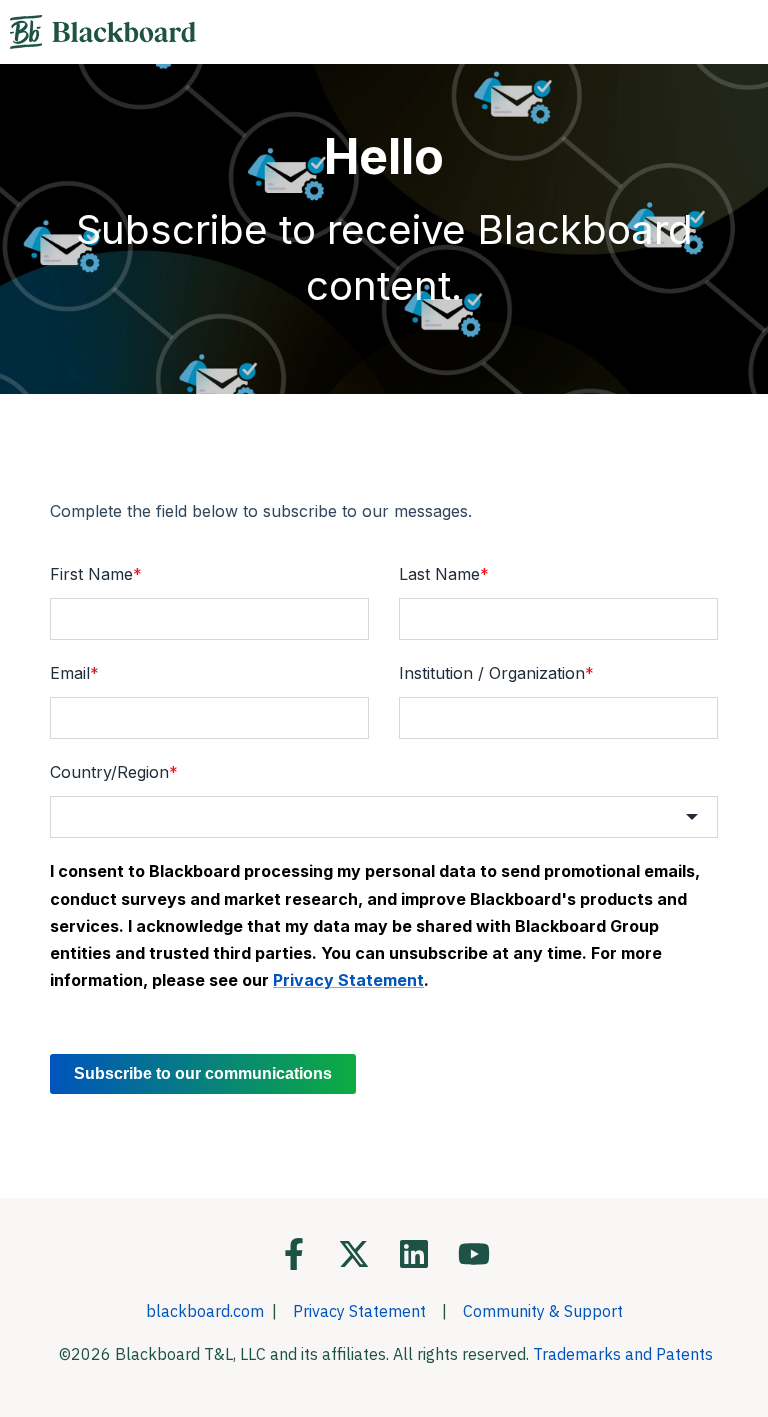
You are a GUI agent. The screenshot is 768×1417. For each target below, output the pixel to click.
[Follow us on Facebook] (294, 1254)
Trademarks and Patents (623, 1354)
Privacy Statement (359, 1311)
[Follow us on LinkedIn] (414, 1254)
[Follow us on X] (354, 1254)
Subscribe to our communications (203, 1073)
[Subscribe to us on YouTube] (474, 1254)
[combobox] (384, 817)
